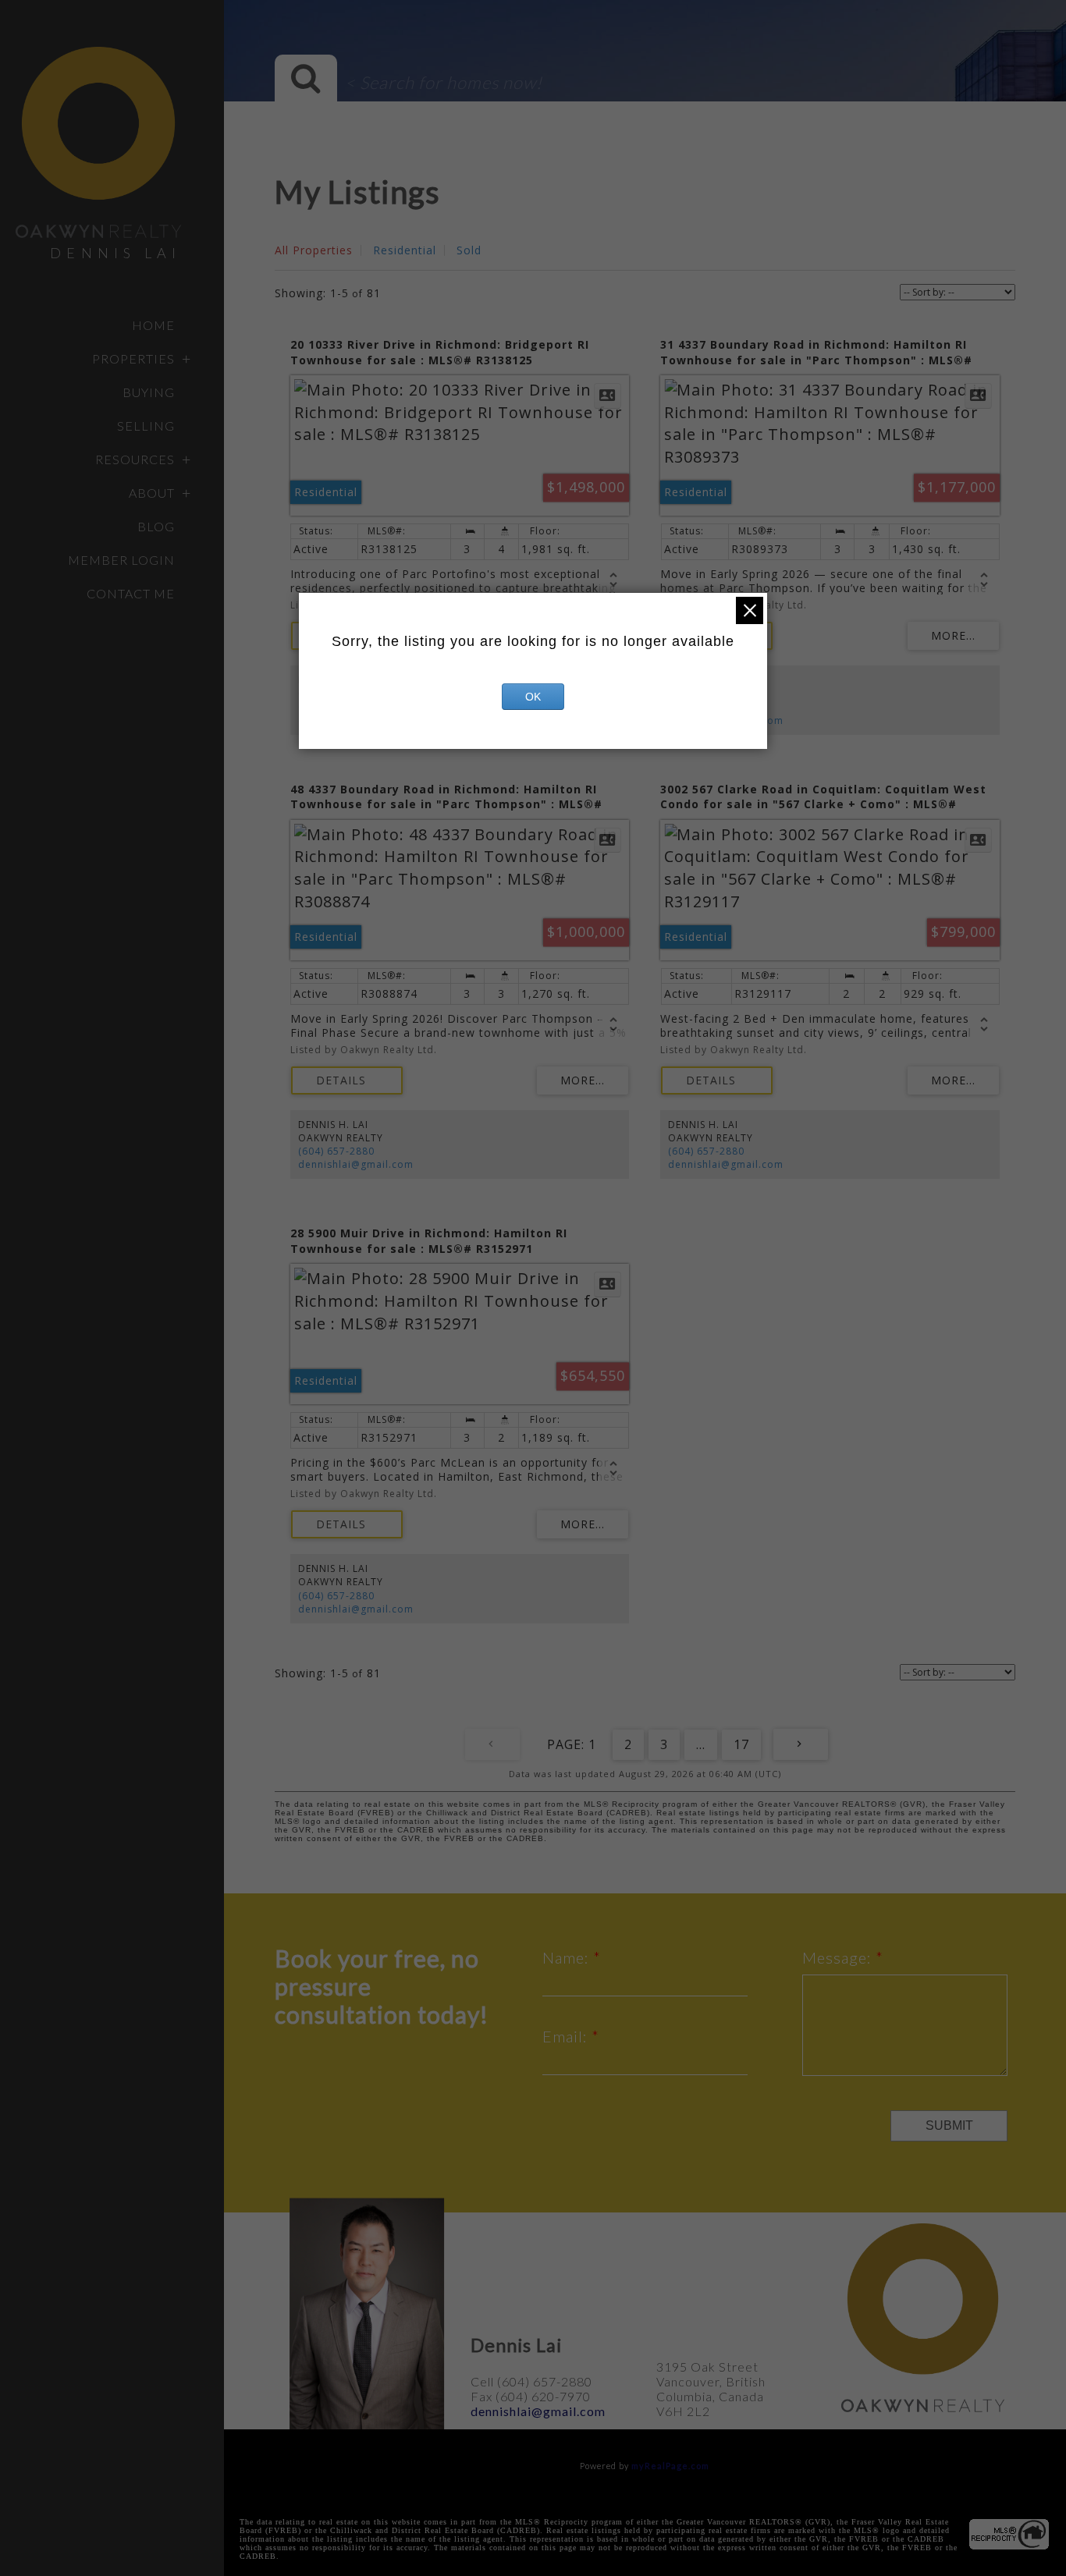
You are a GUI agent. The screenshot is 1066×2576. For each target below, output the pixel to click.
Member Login (121, 560)
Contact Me (131, 593)
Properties (133, 358)
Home (153, 325)
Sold (469, 250)
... (701, 1744)
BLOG (156, 526)
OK (533, 697)
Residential (405, 250)
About (152, 493)
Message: (839, 1957)
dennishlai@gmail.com (356, 1164)
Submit (949, 2125)
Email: (567, 2036)
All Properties (314, 250)
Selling (146, 426)
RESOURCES (135, 459)
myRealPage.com (670, 2466)
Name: (568, 1957)
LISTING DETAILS (347, 1080)
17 (741, 1744)
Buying (149, 392)
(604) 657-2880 (336, 1151)
